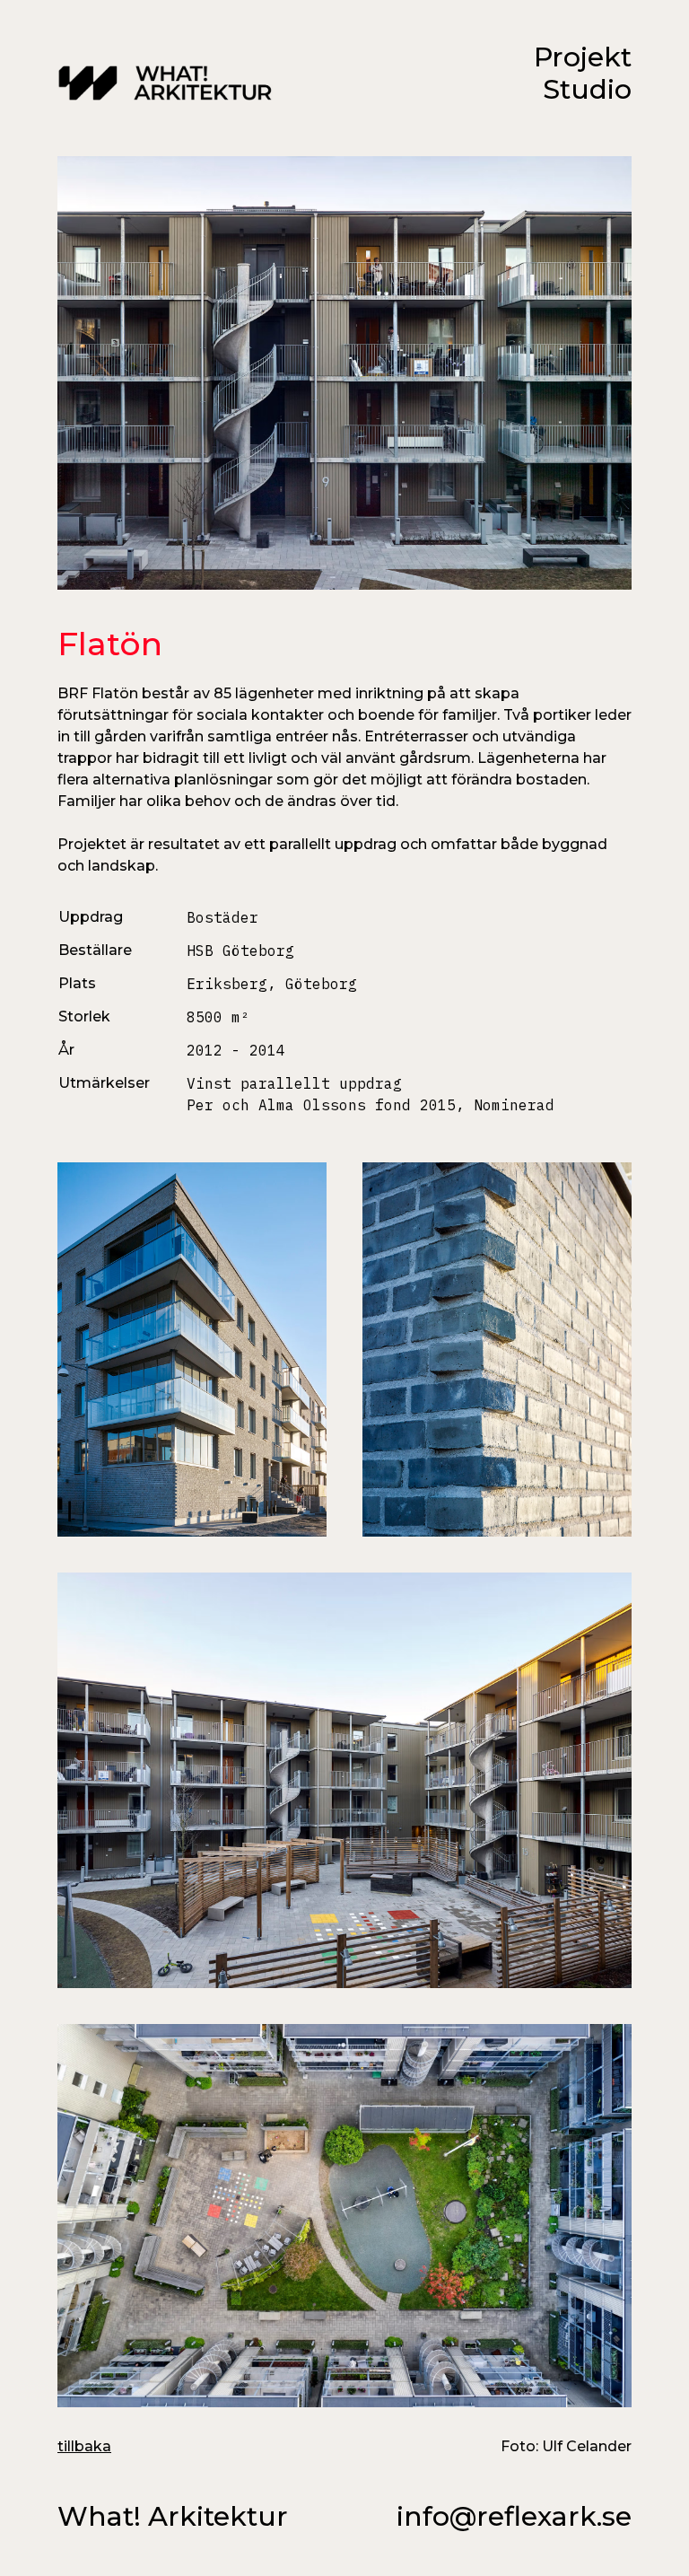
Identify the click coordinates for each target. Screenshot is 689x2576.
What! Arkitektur (173, 2517)
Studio (587, 89)
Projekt (583, 57)
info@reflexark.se (514, 2517)
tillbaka (84, 2446)
